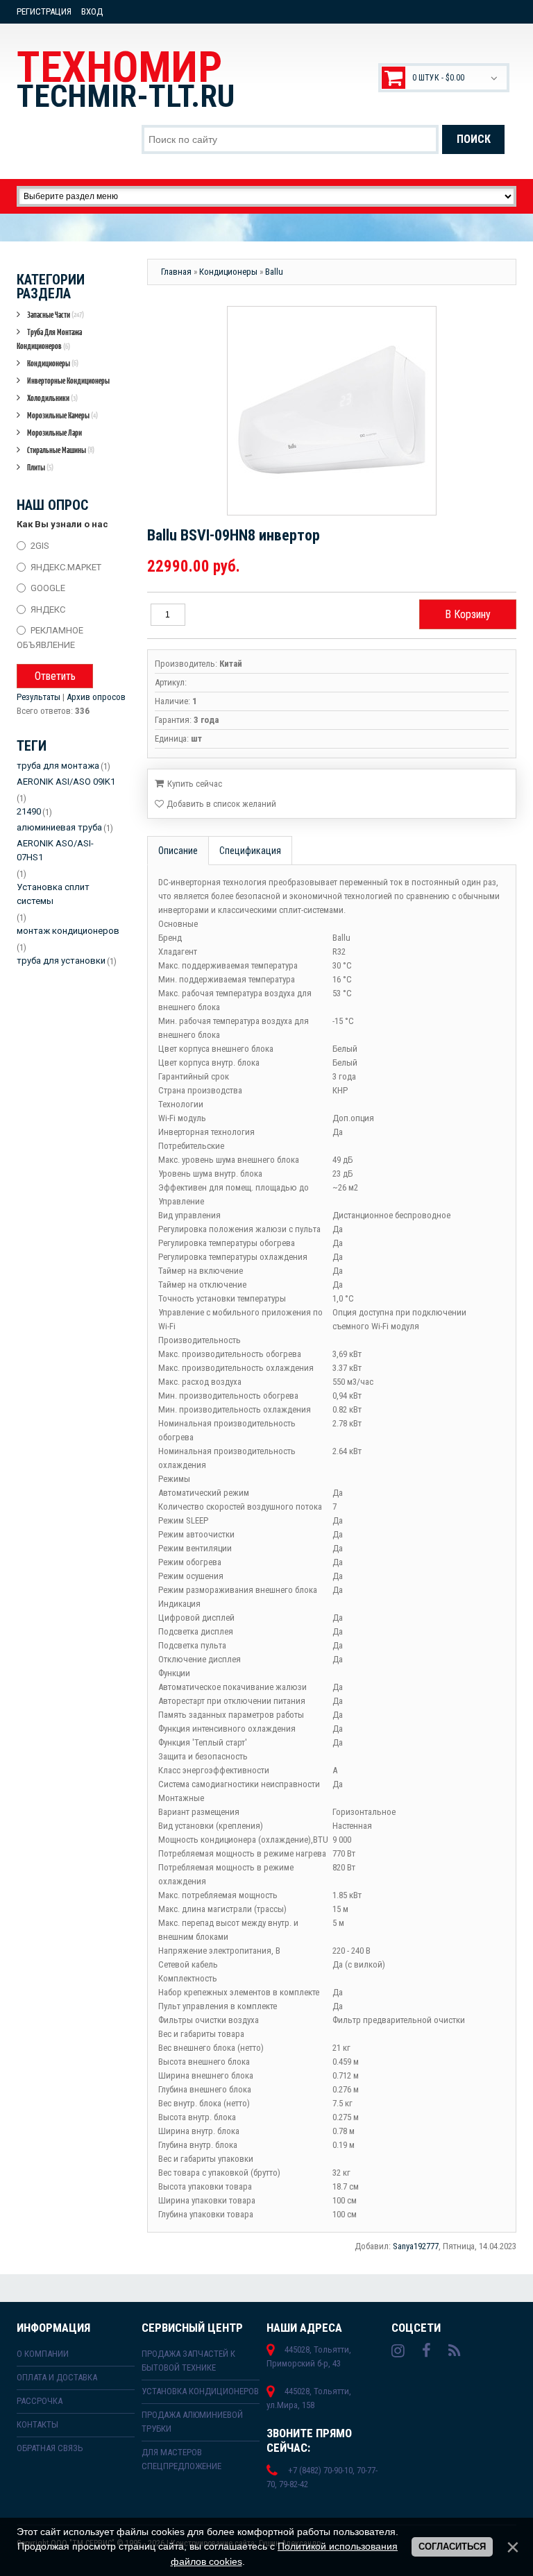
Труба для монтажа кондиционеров (49, 339)
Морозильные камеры (62, 415)
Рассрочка (40, 2401)
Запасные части (56, 315)
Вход (92, 11)
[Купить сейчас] (188, 783)
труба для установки (61, 961)
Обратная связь (50, 2448)
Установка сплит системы (53, 894)
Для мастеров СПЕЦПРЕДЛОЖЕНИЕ (181, 2459)
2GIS (40, 546)
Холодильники (52, 398)
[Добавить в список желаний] (215, 804)
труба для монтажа (58, 766)
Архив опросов (96, 697)
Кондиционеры (53, 363)
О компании (43, 2354)
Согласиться (452, 2547)
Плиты (40, 467)
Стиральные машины (61, 450)
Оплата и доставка (57, 2377)
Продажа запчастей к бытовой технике (188, 2361)
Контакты (37, 2424)
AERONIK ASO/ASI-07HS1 (55, 850)
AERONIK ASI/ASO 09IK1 (66, 782)
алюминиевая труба (59, 827)
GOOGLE (48, 588)
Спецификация (250, 851)
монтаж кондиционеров (68, 931)
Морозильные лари (54, 433)
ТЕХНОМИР (126, 78)
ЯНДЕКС (48, 609)
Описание (178, 851)
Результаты (39, 697)
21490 (29, 811)
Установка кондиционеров (200, 2391)
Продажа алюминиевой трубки (192, 2422)
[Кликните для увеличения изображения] (332, 411)
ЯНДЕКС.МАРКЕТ (66, 566)
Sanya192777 (416, 2246)
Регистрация (44, 11)
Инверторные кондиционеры (68, 381)
